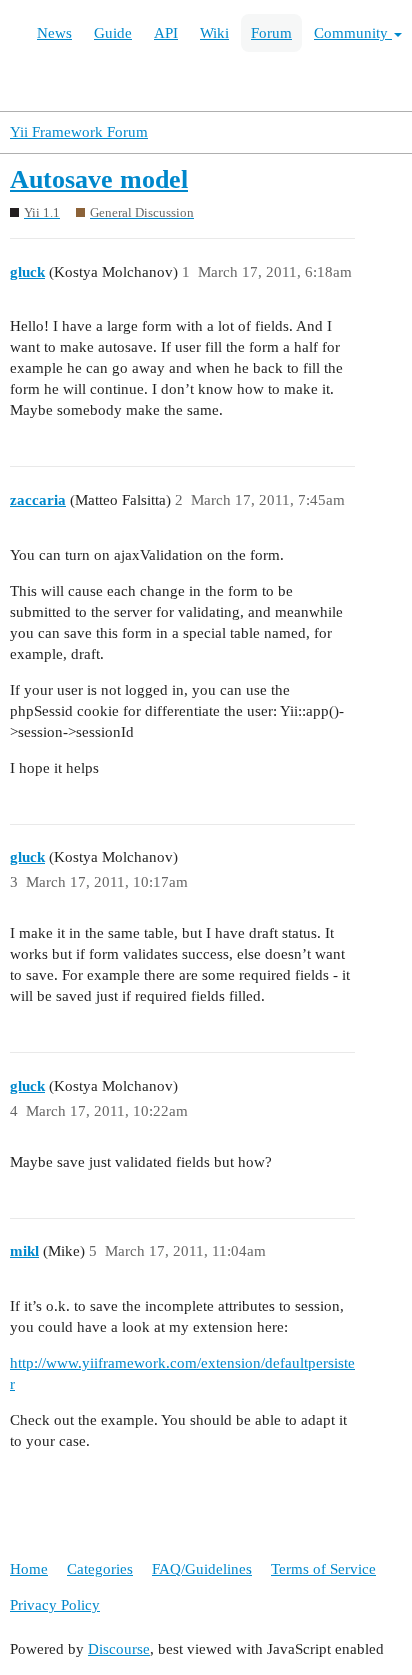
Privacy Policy (55, 1605)
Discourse (119, 1649)
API (166, 33)
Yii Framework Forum (79, 132)
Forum (271, 33)
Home (29, 1569)
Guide (113, 33)
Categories (100, 1569)
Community (353, 33)
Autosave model (99, 179)
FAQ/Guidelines (202, 1569)
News (54, 33)
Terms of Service (323, 1569)
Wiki (214, 33)
